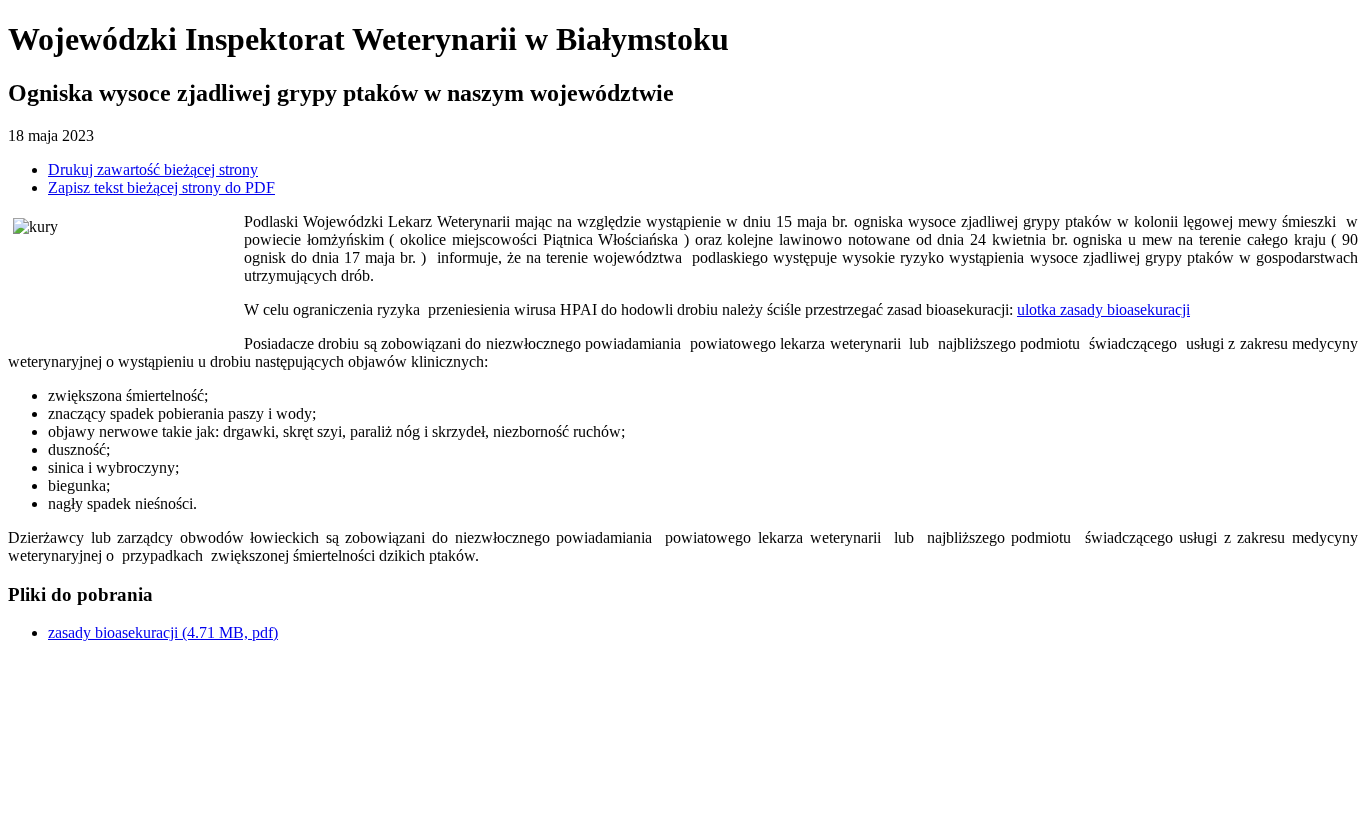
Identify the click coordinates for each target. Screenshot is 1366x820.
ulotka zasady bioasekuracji (1103, 309)
